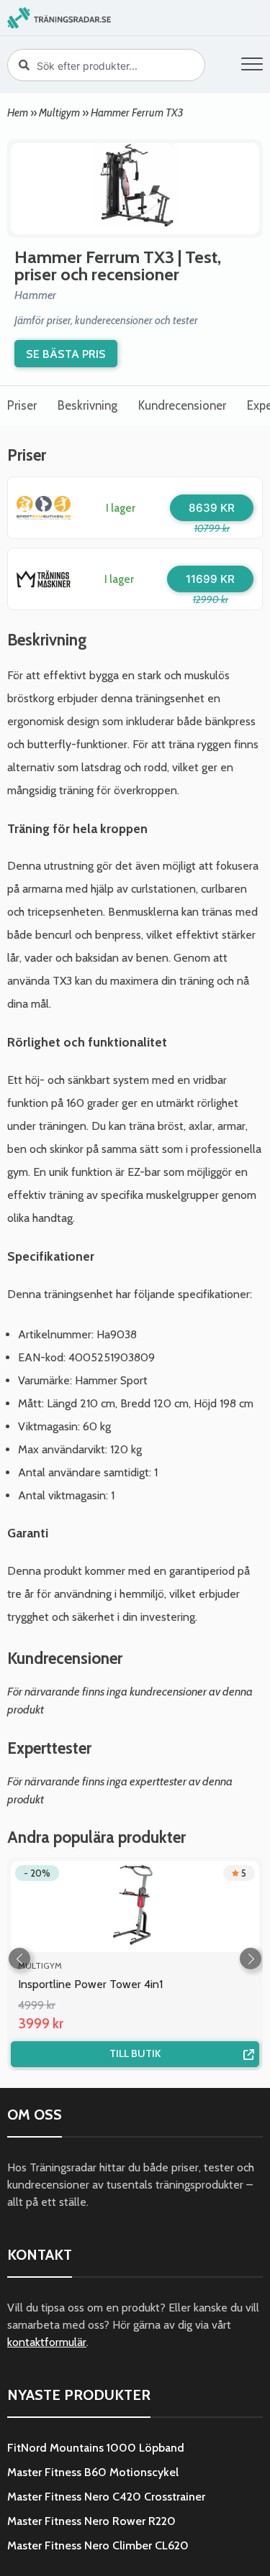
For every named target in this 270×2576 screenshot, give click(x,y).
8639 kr (212, 508)
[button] (252, 66)
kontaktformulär (47, 2342)
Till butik (135, 2053)
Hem (18, 112)
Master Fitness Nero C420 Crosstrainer (106, 2497)
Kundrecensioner (182, 405)
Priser (22, 405)
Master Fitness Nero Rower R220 (91, 2521)
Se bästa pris (66, 354)
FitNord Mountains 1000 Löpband (96, 2448)
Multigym (59, 112)
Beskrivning (87, 405)
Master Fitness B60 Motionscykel (93, 2472)
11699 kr (210, 579)
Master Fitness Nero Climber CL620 (98, 2545)
